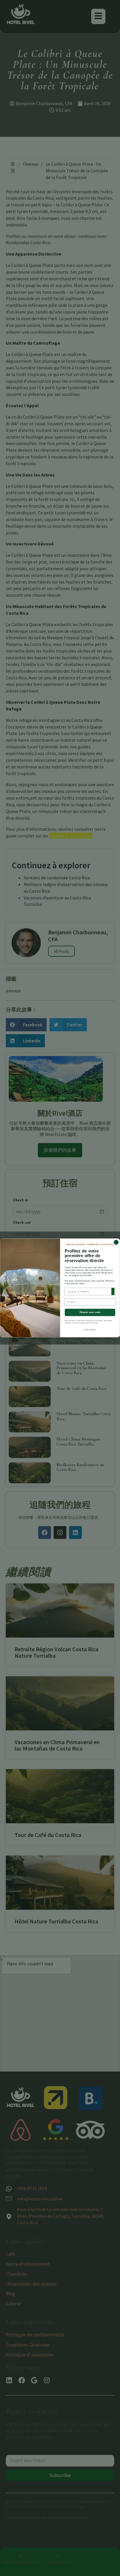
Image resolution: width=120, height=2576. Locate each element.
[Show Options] (113, 1291)
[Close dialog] (116, 1242)
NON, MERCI (90, 1330)
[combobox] (89, 1291)
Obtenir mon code (90, 1313)
